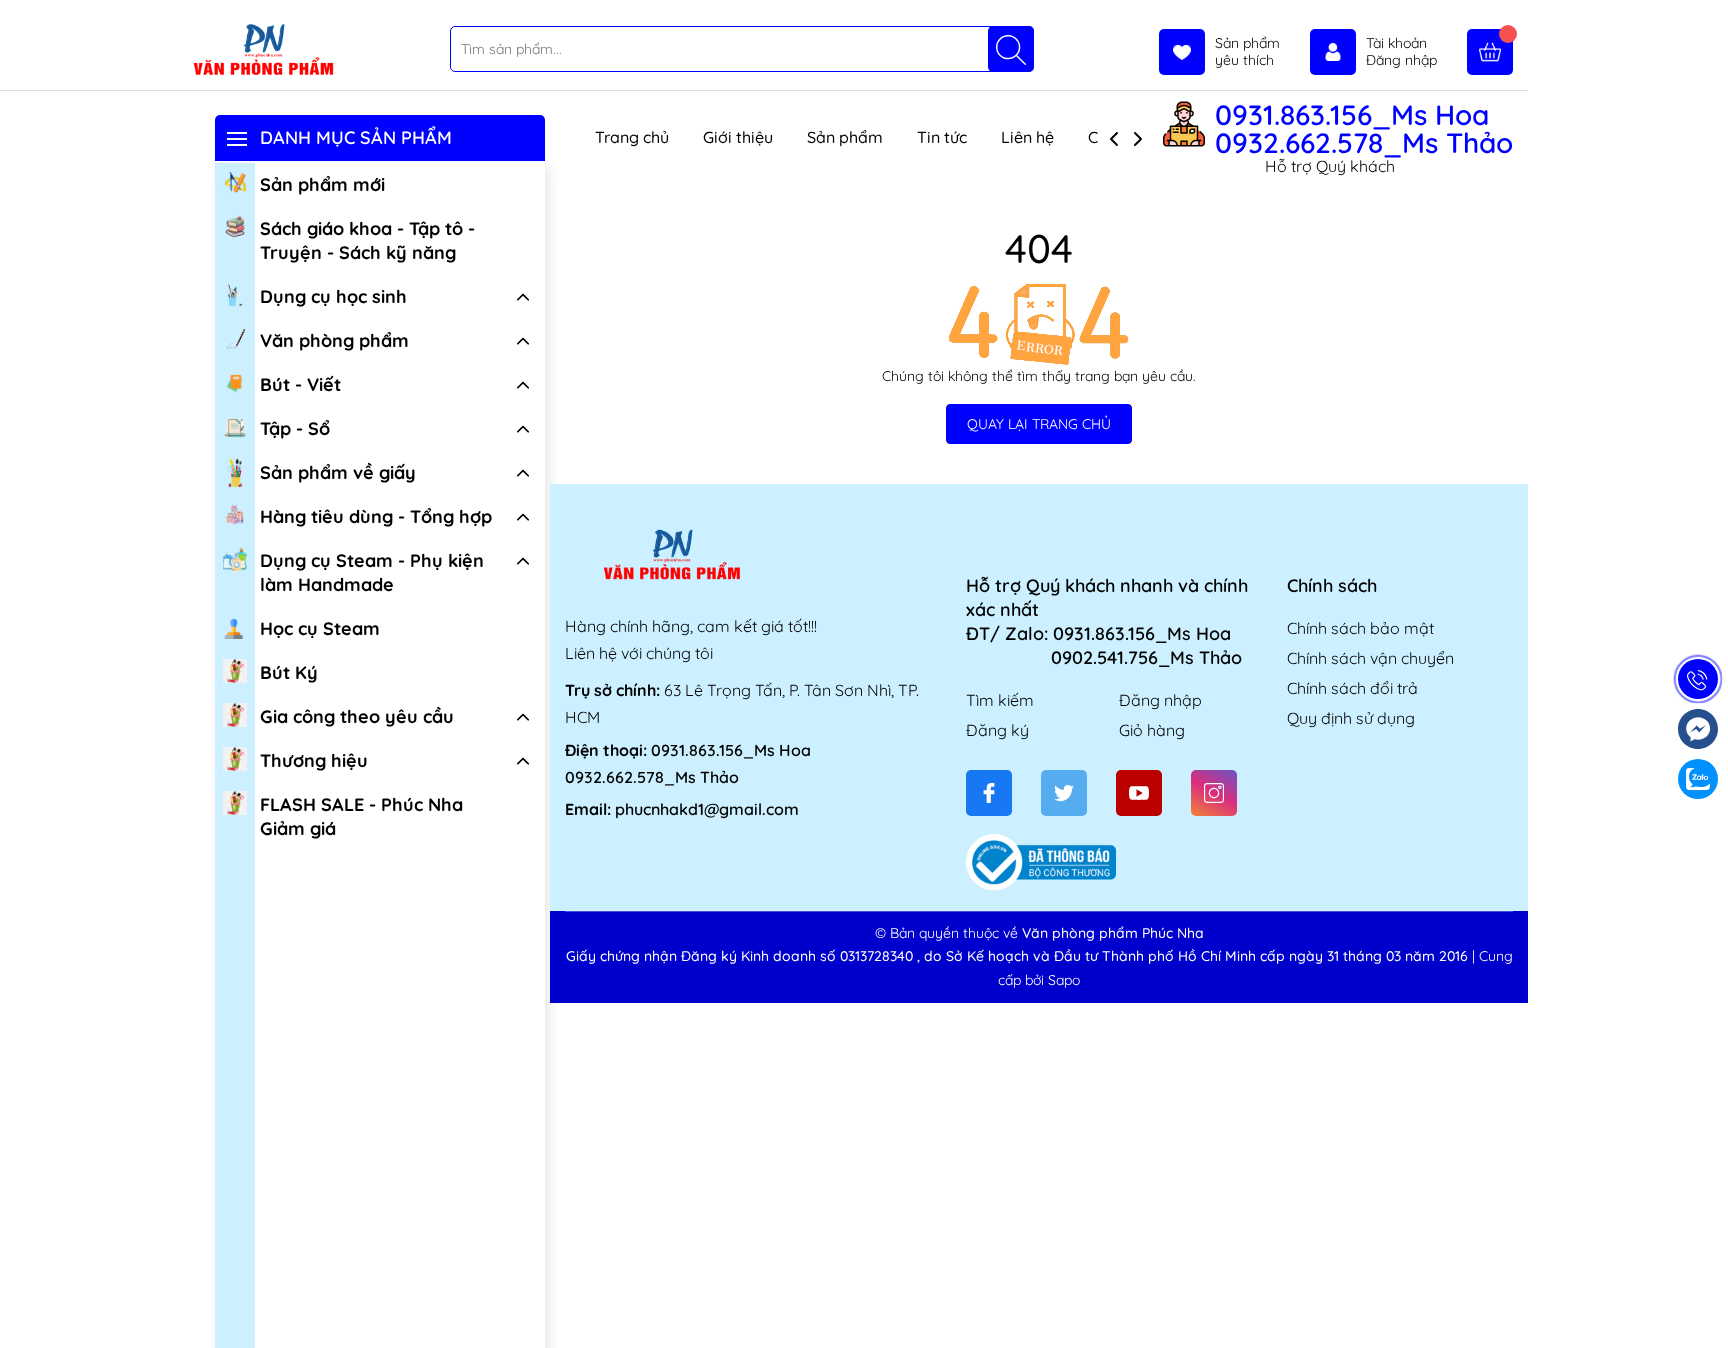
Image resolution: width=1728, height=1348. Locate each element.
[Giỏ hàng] (1490, 52)
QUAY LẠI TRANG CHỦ (1039, 424)
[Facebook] (989, 793)
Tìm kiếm (1000, 700)
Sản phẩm (845, 137)
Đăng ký (997, 730)
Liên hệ (1027, 137)
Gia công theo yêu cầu (357, 716)
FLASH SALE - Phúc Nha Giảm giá (361, 816)
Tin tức (942, 137)
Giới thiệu (738, 137)
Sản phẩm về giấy (338, 472)
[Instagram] (1214, 793)
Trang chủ (632, 137)
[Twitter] (1064, 793)
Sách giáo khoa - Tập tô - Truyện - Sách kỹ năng (367, 240)
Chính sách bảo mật (1360, 628)
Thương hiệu (314, 760)
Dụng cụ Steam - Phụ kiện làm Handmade (372, 572)
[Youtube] (1139, 793)
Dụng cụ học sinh (333, 296)
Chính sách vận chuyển (1370, 658)
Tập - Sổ (295, 428)
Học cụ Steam (320, 628)
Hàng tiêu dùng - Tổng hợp (376, 516)
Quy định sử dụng (1351, 718)
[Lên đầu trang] (1705, 1300)
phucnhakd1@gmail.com (707, 809)
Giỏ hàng (1152, 730)
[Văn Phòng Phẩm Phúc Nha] (263, 51)
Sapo (1064, 980)
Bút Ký (289, 672)
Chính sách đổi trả (1352, 688)
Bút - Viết (300, 384)
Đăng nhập (1160, 700)
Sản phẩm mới (322, 184)
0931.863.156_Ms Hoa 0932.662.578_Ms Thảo (1364, 129)
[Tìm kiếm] (1011, 49)
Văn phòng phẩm (334, 340)
